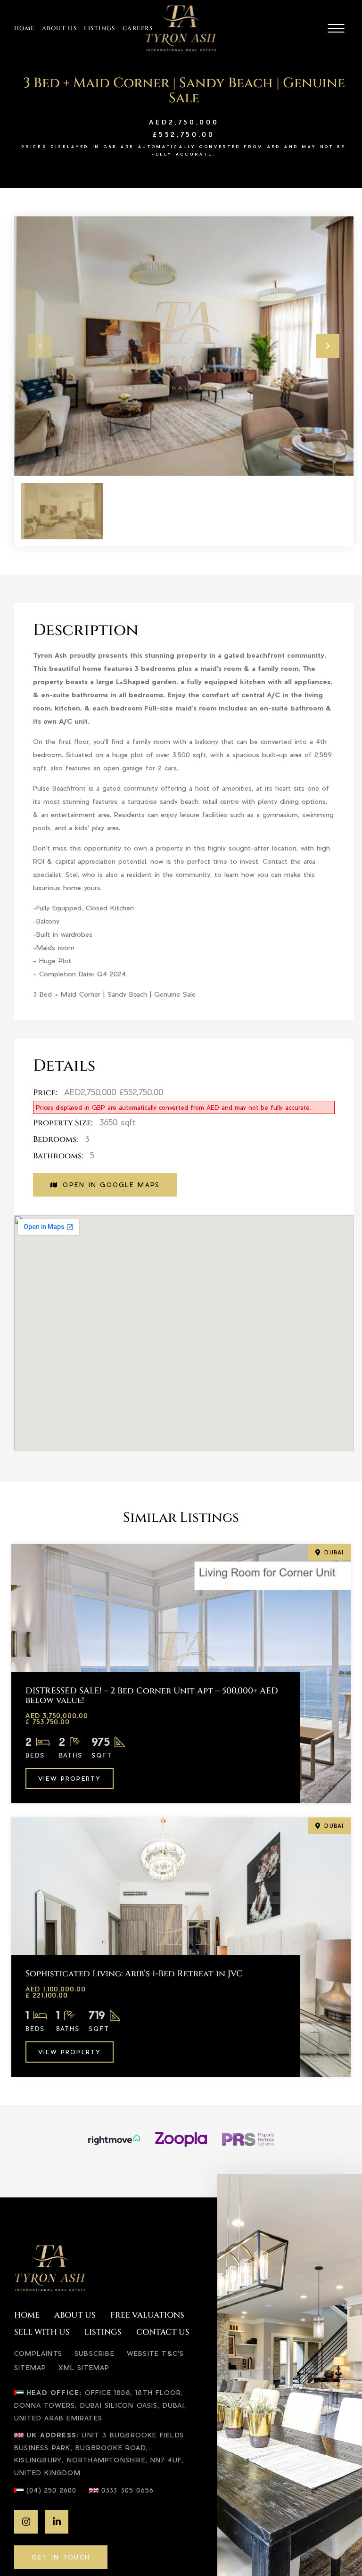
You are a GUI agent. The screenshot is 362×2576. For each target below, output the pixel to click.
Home (25, 28)
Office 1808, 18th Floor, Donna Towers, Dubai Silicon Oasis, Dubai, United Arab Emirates (100, 2405)
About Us (60, 28)
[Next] (328, 346)
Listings (100, 28)
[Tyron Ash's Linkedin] (57, 2522)
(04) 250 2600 (52, 2490)
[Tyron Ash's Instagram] (26, 2522)
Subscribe (95, 2353)
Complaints (38, 2353)
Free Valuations (147, 2316)
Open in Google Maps (111, 1185)
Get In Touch (61, 2557)
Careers (138, 28)
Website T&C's (156, 2353)
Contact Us (163, 2332)
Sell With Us (42, 2332)
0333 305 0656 (128, 2490)
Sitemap (30, 2367)
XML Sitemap (84, 2367)
